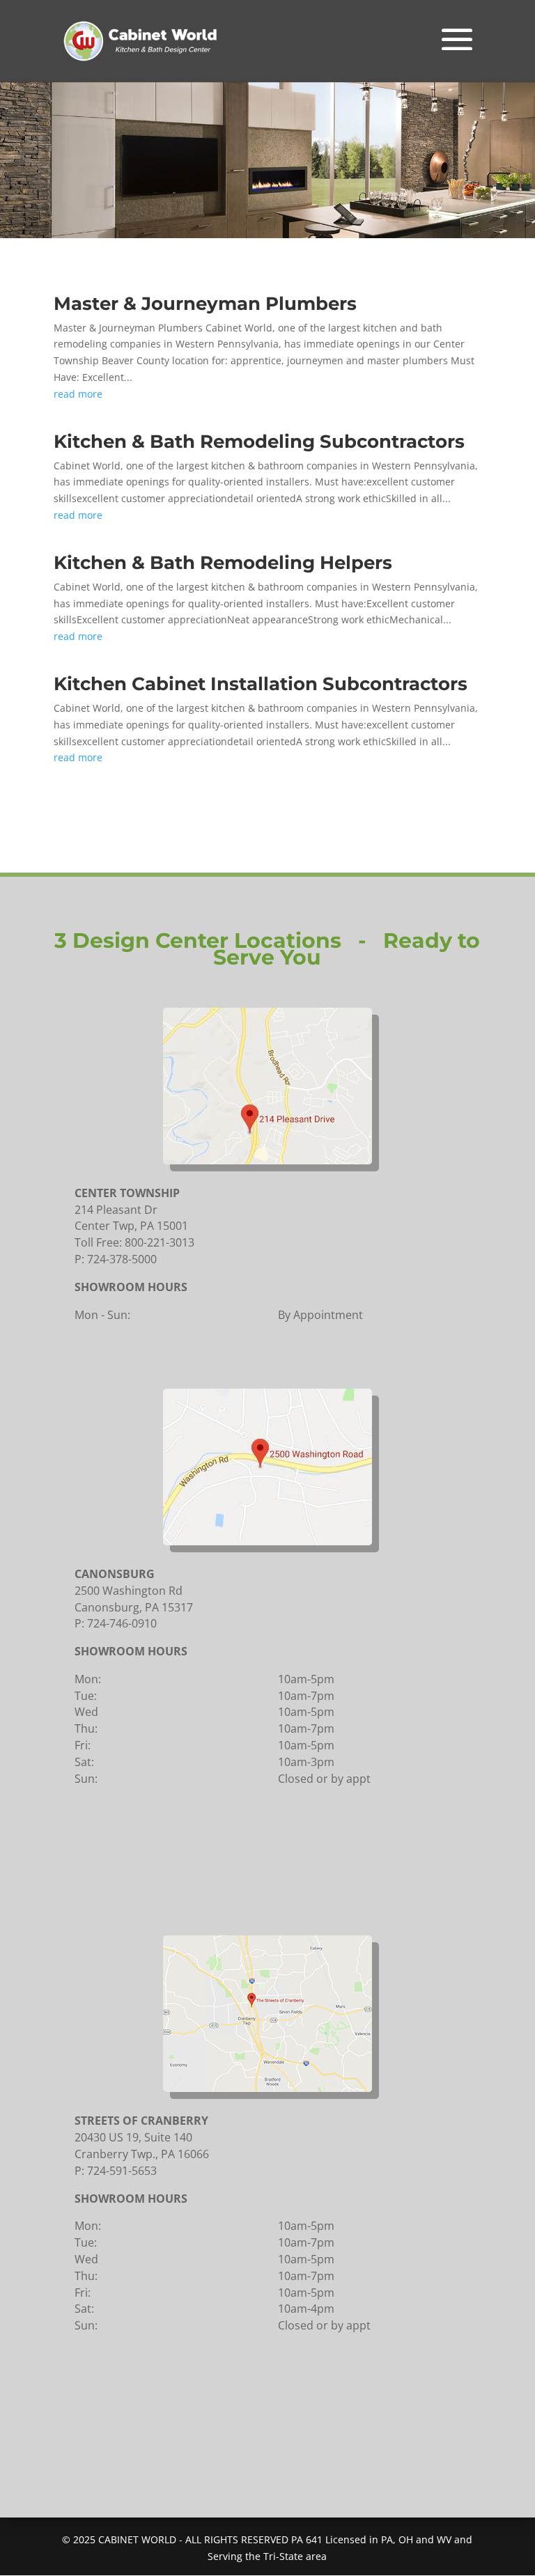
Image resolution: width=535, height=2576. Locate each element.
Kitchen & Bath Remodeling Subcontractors (259, 442)
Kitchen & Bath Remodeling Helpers (223, 563)
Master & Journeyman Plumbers (205, 304)
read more (78, 394)
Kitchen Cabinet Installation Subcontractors (261, 684)
